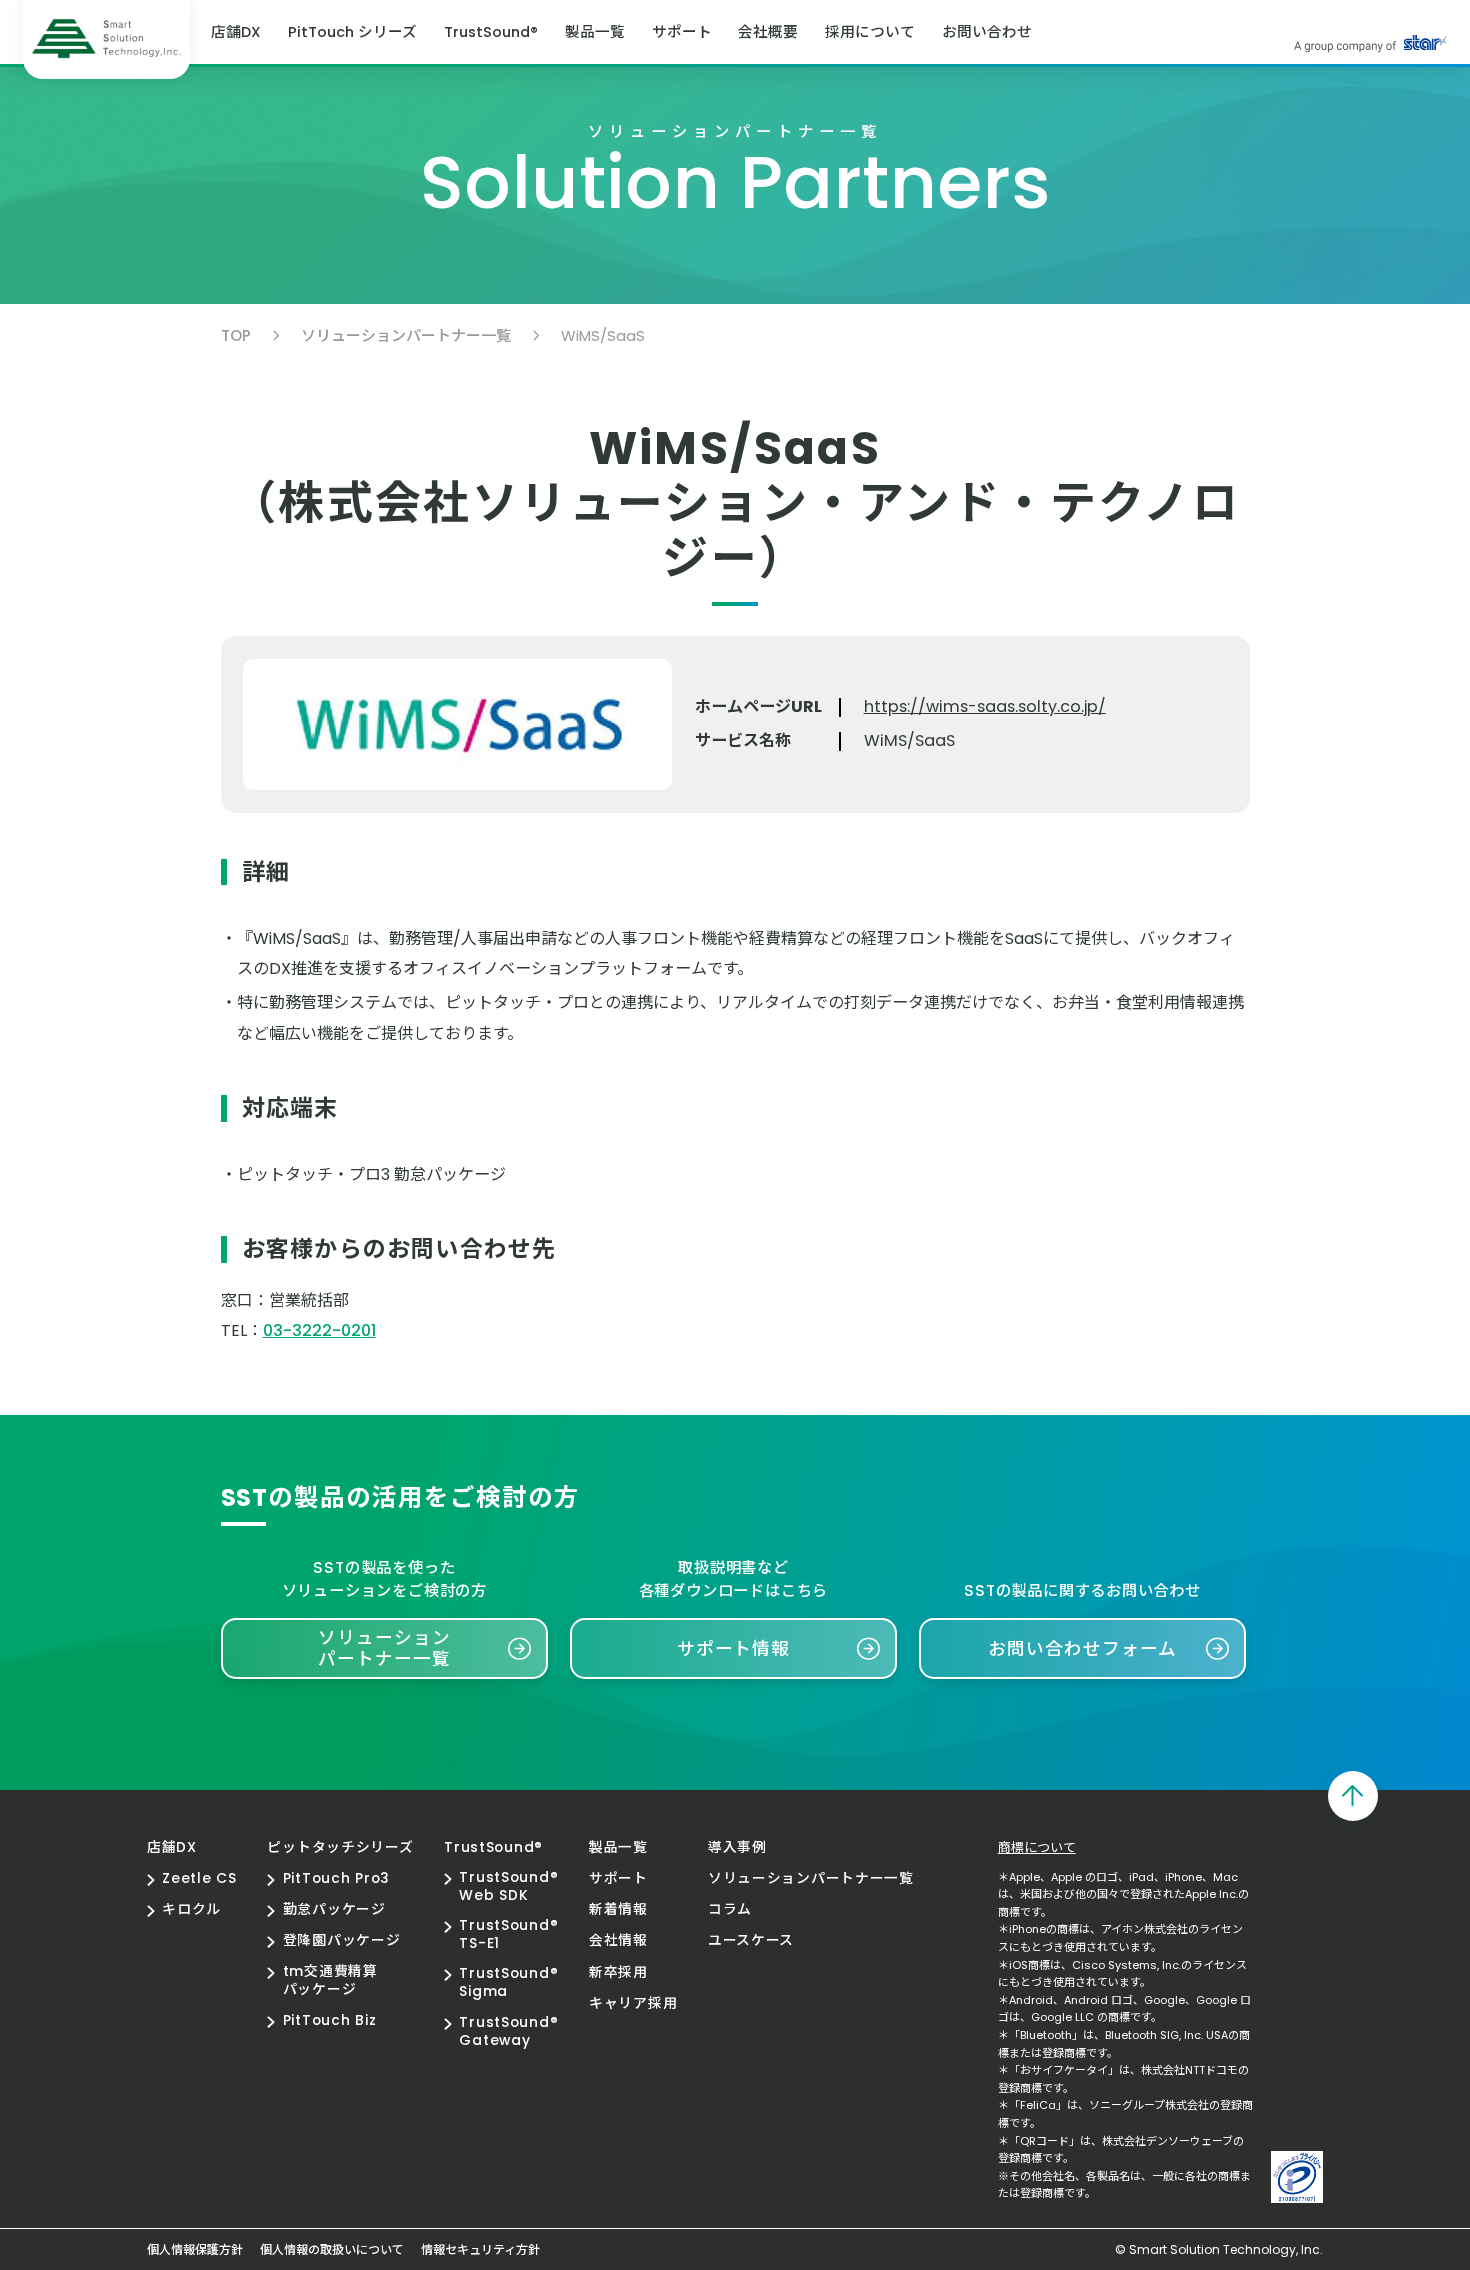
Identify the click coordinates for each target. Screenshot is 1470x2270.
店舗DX (236, 32)
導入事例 (737, 1848)
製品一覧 (595, 32)
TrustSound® (491, 32)
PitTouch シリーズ (352, 32)
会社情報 (618, 1941)
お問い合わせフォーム (1082, 1649)
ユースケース (751, 1941)
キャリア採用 (633, 2004)
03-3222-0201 (319, 1330)
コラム (730, 1910)
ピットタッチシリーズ (340, 1848)
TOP (236, 335)
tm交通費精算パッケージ (330, 1981)
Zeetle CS (199, 1879)
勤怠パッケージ (334, 1910)
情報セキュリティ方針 (480, 2250)
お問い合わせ (987, 32)
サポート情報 (734, 1649)
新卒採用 (618, 1973)
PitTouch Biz (329, 2021)
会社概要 (768, 32)
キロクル (191, 1910)
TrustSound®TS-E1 (508, 1935)
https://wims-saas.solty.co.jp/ (985, 707)
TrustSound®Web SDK (508, 1887)
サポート (682, 32)
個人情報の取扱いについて (332, 2250)
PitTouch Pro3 (336, 1879)
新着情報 (618, 1910)
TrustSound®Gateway (508, 2032)
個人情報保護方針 (195, 2250)
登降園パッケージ (341, 1941)
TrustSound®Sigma (508, 1983)
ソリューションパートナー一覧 (406, 335)
